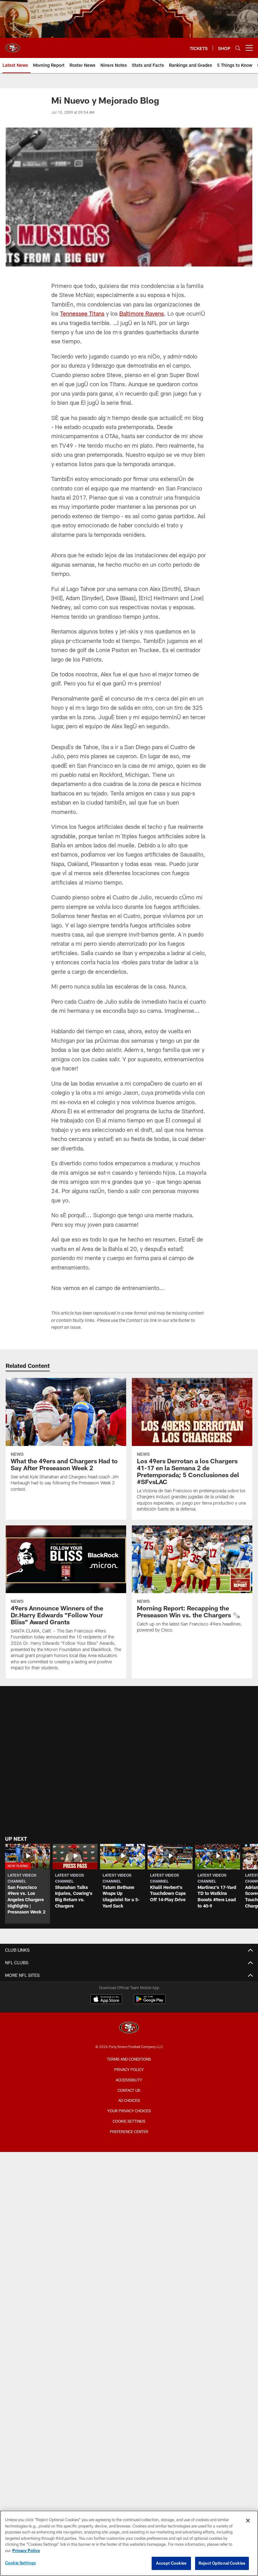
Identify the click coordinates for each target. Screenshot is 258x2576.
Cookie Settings (129, 2121)
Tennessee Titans (82, 313)
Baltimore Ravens (142, 313)
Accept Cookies (171, 2563)
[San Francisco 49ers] (129, 2028)
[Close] (248, 2521)
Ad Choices (129, 2100)
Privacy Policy (129, 2069)
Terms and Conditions (129, 2059)
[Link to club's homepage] (13, 45)
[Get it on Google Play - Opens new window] (150, 2002)
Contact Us (129, 2090)
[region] (129, 2543)
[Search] (238, 48)
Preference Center (129, 2131)
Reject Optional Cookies (222, 2563)
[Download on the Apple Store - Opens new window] (106, 2000)
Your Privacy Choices (129, 2111)
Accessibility (129, 2080)
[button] (28, 1884)
